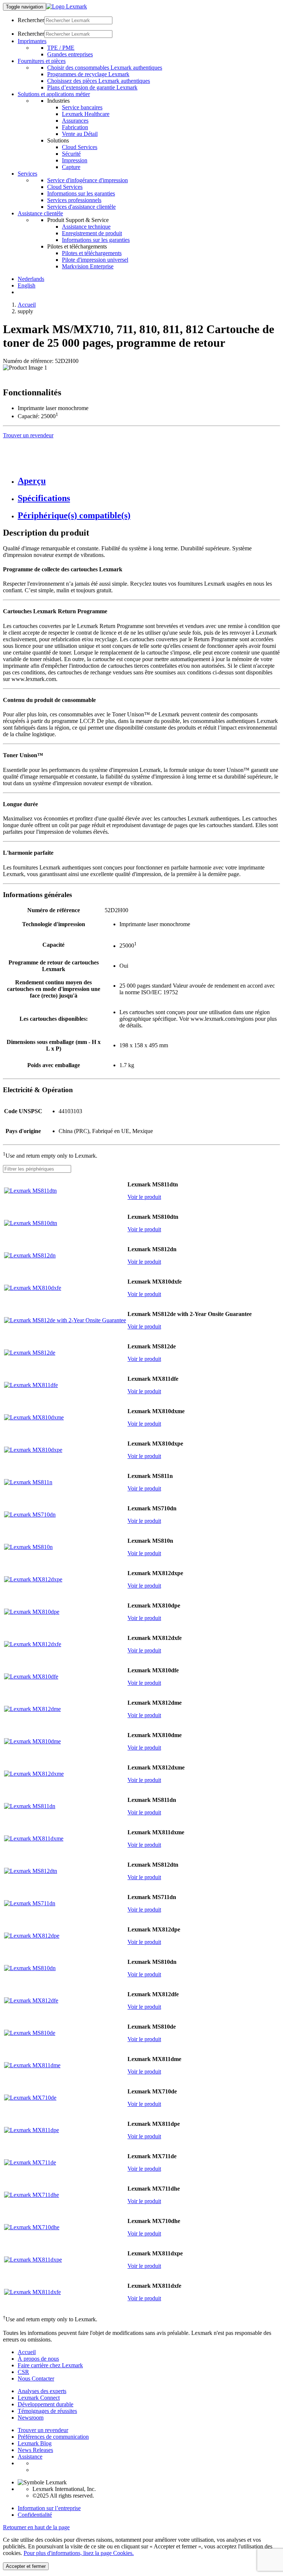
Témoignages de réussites (47, 2411)
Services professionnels (74, 200)
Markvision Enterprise (88, 266)
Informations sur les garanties (81, 193)
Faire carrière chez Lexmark (50, 2365)
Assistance (30, 2457)
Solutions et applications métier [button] (54, 94)
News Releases (35, 2450)
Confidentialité (35, 2515)
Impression (75, 160)
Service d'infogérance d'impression (88, 180)
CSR (23, 2372)
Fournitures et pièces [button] (42, 61)
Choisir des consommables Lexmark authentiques (105, 68)
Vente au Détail (80, 134)
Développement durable (46, 2404)
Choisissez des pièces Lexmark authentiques (99, 81)
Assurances (75, 121)
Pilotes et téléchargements (92, 253)
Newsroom (31, 2418)
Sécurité (71, 154)
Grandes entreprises (70, 54)
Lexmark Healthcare (86, 114)
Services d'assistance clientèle (81, 207)
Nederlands (31, 279)
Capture (71, 167)
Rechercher (31, 20)
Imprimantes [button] (32, 41)
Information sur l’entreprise (49, 2508)
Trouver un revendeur (43, 2430)
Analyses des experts (42, 2391)
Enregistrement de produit (92, 233)
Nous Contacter (36, 2379)
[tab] (149, 481)
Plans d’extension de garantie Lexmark (92, 87)
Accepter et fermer (26, 2566)
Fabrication (75, 127)
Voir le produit (144, 1197)
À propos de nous (38, 2359)
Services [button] (27, 174)
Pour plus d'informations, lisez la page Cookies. (79, 2553)
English (27, 285)
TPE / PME (61, 48)
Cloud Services (80, 147)
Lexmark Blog (35, 2443)
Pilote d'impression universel (95, 260)
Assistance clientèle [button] (40, 213)
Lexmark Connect (39, 2398)
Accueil (27, 305)
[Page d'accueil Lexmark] (67, 6)
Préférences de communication (53, 2437)
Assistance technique (86, 227)
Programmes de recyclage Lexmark (88, 74)
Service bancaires (82, 107)
